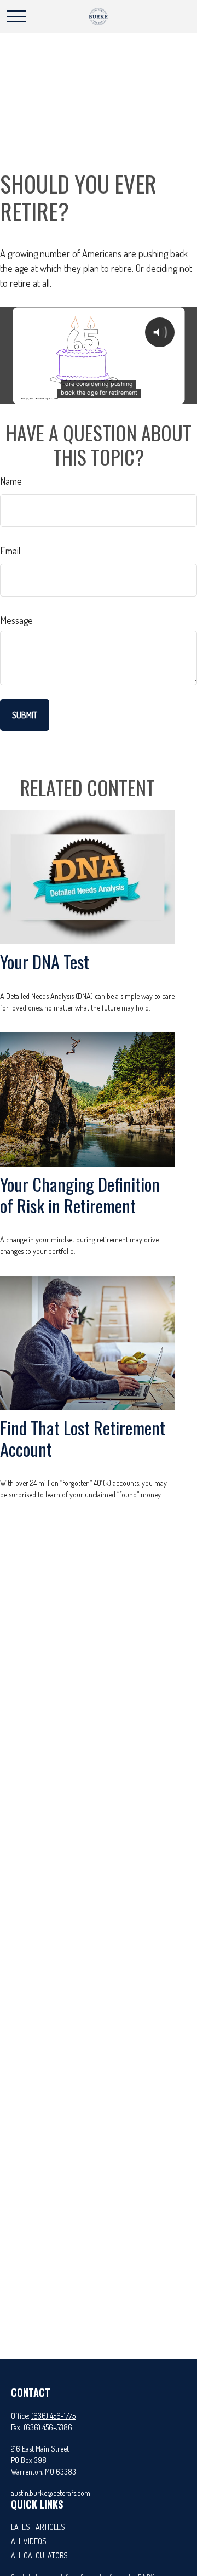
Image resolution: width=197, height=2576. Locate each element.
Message (16, 620)
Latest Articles (38, 2527)
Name (11, 481)
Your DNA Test (45, 961)
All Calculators (39, 2555)
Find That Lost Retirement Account (83, 1438)
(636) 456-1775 (53, 2416)
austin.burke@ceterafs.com (51, 2493)
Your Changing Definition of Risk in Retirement (80, 1195)
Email (10, 551)
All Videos (29, 2541)
